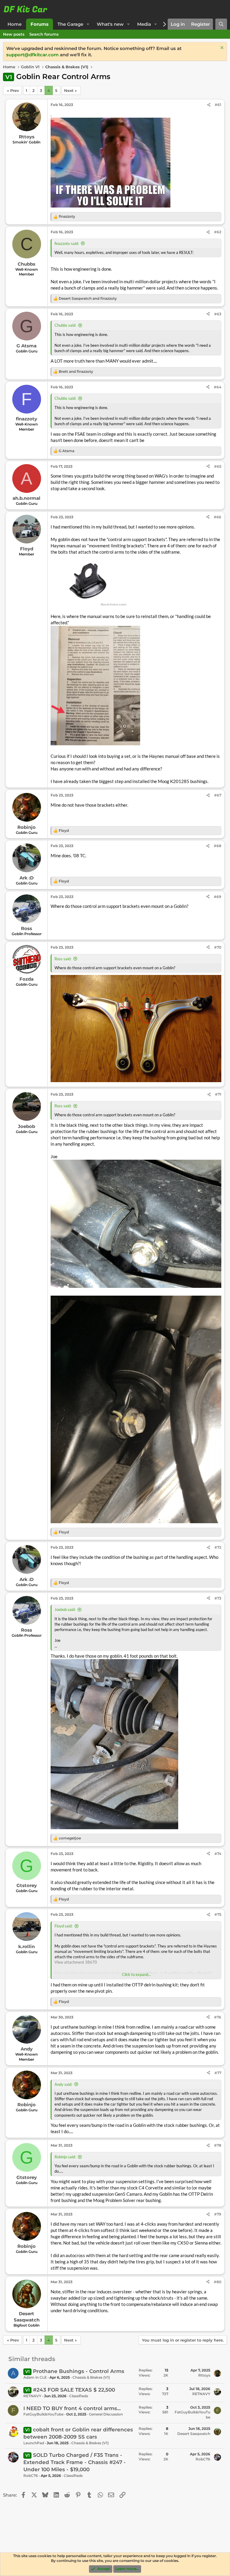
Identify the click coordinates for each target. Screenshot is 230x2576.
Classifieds (79, 2396)
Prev (15, 90)
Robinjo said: (65, 2157)
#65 (218, 466)
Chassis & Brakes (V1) (91, 2377)
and (88, 298)
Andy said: (63, 2084)
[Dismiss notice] (221, 48)
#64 (218, 387)
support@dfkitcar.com (32, 55)
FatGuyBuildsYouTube (43, 2414)
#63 (218, 314)
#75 (218, 1914)
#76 (218, 2017)
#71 (218, 1094)
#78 (218, 2145)
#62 (218, 232)
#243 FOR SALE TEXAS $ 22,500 (74, 2390)
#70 (218, 947)
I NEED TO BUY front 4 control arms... (72, 2408)
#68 (218, 846)
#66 (218, 517)
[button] (88, 24)
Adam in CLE (35, 2377)
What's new (110, 24)
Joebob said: (65, 1609)
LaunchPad (34, 2443)
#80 (218, 2282)
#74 (218, 1854)
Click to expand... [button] (136, 1974)
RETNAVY (32, 2396)
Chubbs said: (65, 325)
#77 (218, 2073)
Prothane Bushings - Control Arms (79, 2371)
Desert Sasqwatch (194, 2434)
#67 (218, 795)
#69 (218, 897)
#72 (218, 1547)
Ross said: (63, 959)
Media (144, 24)
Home (15, 24)
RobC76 (31, 2476)
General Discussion (106, 2414)
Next (69, 90)
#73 (218, 1598)
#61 (218, 105)
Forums (40, 24)
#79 (218, 2214)
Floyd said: (63, 1926)
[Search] (221, 24)
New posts (14, 34)
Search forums (44, 34)
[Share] (209, 105)
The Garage (70, 24)
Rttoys (204, 2375)
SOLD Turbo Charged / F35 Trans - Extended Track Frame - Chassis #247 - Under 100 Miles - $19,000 (75, 2462)
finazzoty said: (67, 243)
